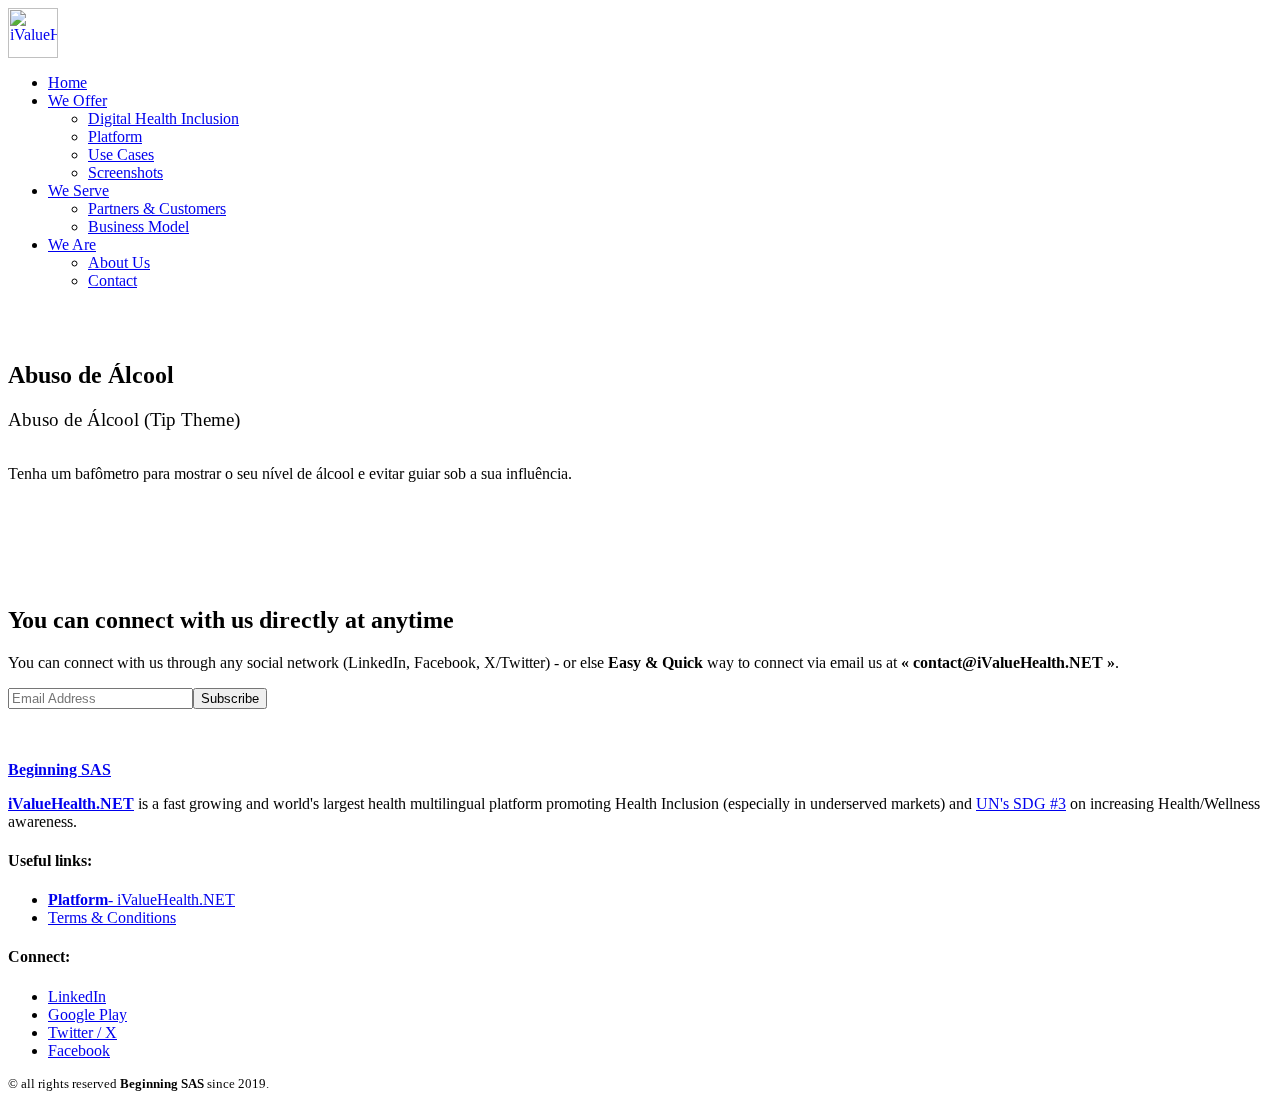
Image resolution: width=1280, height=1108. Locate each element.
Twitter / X (82, 1032)
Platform (115, 136)
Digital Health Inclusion (163, 118)
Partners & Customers (157, 208)
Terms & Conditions (112, 917)
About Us (119, 262)
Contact (112, 280)
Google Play (87, 1014)
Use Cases (121, 154)
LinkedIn (77, 996)
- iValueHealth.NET (141, 899)
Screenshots (125, 172)
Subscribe (230, 698)
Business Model (138, 226)
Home (67, 82)
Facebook (79, 1050)
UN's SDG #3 (1021, 803)
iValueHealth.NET (71, 803)
